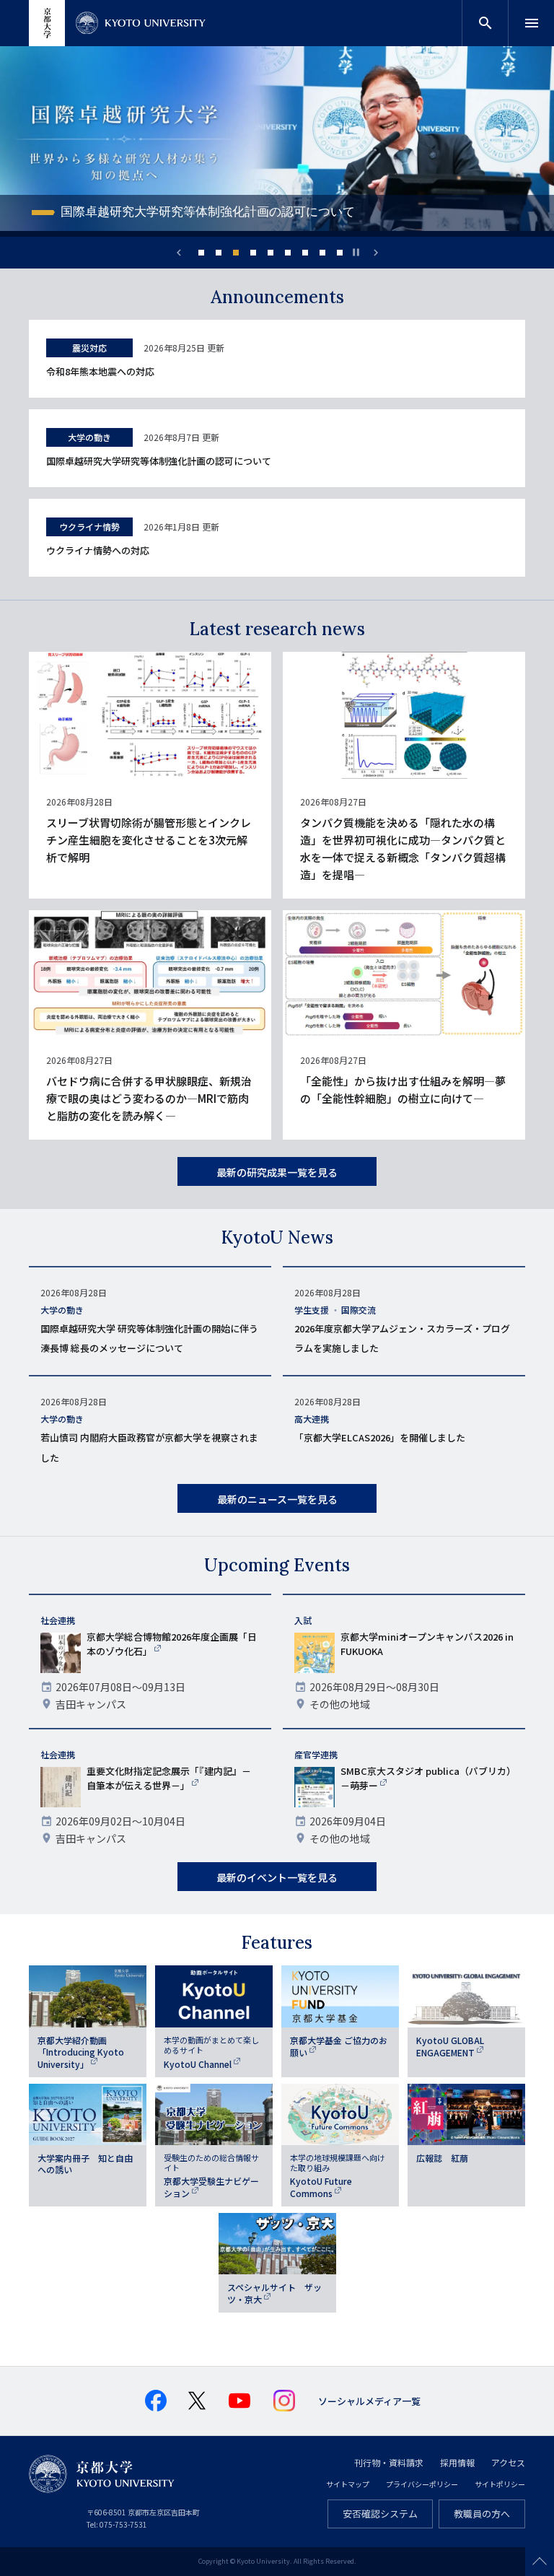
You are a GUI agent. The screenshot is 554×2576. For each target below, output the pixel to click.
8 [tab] (322, 253)
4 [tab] (253, 253)
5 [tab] (271, 253)
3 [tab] (236, 253)
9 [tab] (340, 253)
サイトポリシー (500, 2484)
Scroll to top (540, 2562)
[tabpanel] (277, 141)
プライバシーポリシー (422, 2484)
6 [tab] (288, 253)
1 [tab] (201, 253)
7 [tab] (305, 253)
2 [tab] (219, 253)
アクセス (508, 2462)
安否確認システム (380, 2514)
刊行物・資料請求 (389, 2462)
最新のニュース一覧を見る (277, 1499)
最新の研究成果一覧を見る (277, 1172)
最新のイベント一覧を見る (277, 1877)
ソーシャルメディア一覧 (369, 2401)
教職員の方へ (482, 2514)
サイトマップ (348, 2484)
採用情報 (457, 2462)
